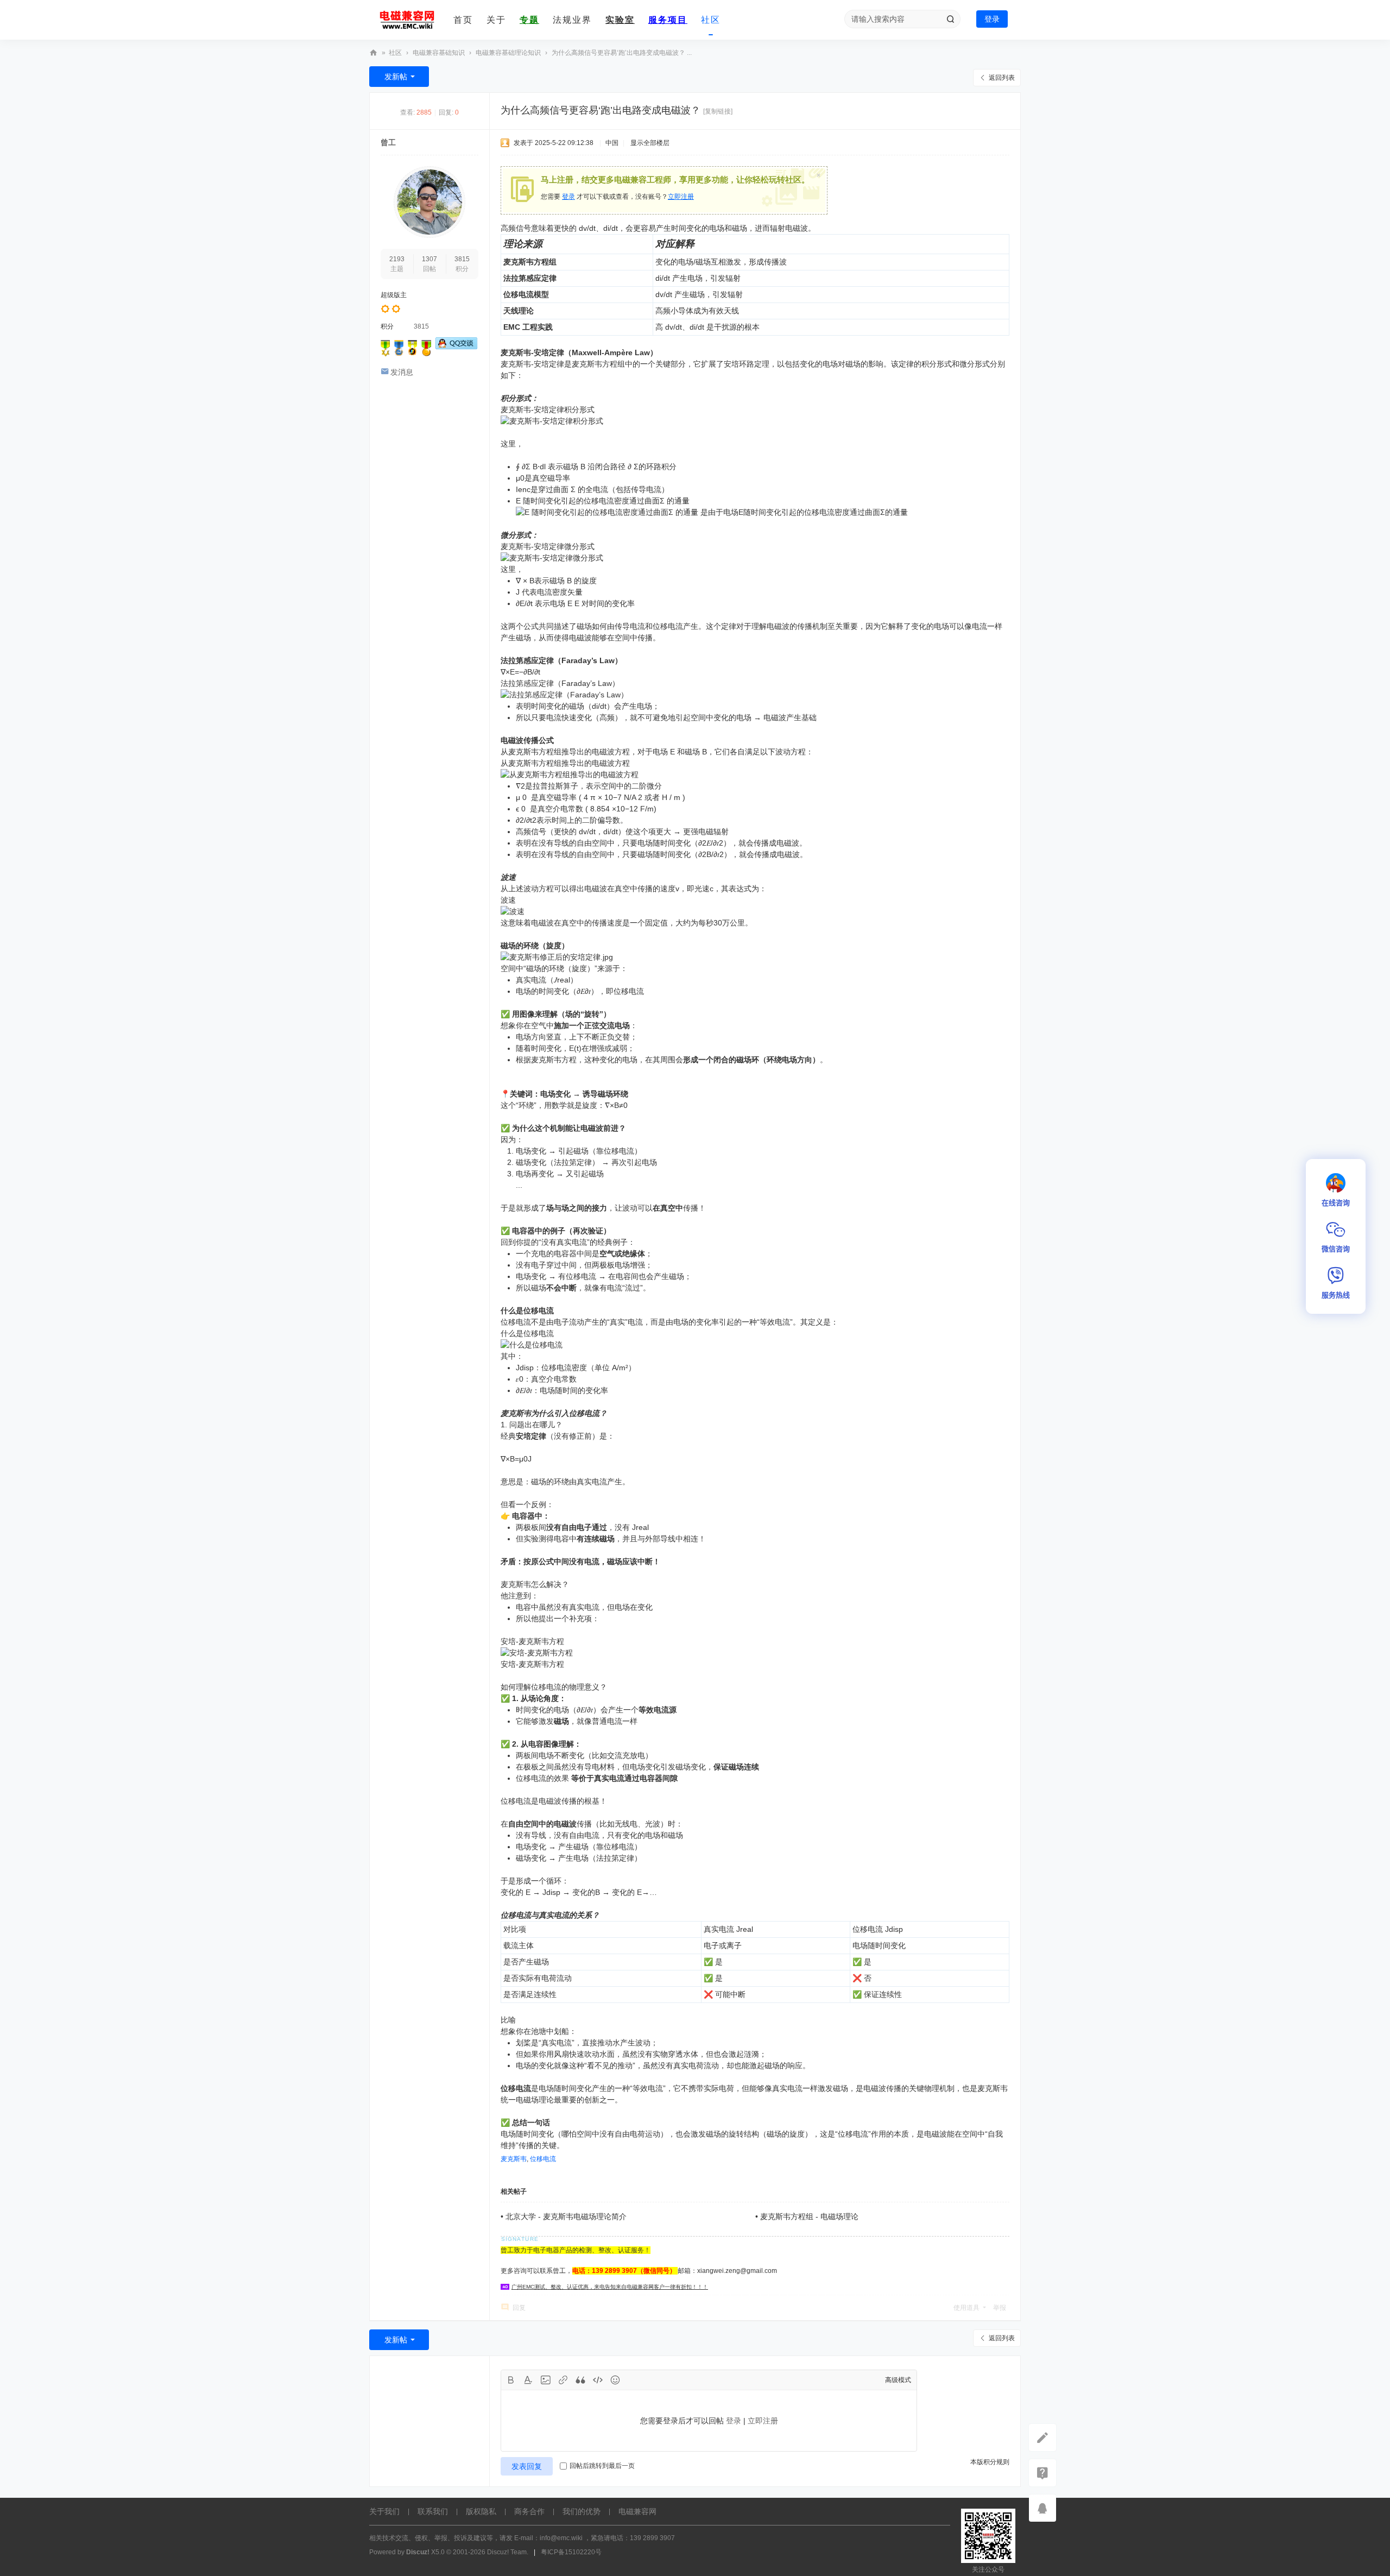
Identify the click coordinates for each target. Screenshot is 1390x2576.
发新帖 (396, 77)
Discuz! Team (507, 2552)
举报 (1000, 2308)
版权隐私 (481, 2511)
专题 (529, 20)
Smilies (615, 2380)
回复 (519, 2308)
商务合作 (529, 2511)
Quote (580, 2380)
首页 (463, 20)
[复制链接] (718, 111)
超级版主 (394, 295)
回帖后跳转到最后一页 (602, 2466)
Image (546, 2380)
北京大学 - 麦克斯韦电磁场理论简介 (566, 2216)
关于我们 (384, 2511)
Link (563, 2380)
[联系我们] (1042, 2473)
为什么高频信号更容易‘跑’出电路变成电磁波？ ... (622, 53)
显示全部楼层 (650, 143)
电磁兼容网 (637, 2511)
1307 (429, 259)
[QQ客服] (1042, 2508)
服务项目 (668, 20)
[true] (950, 19)
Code (598, 2380)
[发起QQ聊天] (456, 347)
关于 (496, 20)
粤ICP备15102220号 (571, 2552)
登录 (992, 19)
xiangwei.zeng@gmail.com (737, 2271)
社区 (711, 20)
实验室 (620, 20)
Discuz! (418, 2552)
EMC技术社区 (374, 53)
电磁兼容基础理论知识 (508, 53)
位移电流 (543, 2159)
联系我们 (433, 2511)
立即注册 (681, 197)
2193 (397, 259)
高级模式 (898, 2380)
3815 (462, 259)
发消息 (402, 372)
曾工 (388, 142)
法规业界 (572, 20)
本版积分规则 (990, 2462)
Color (528, 2380)
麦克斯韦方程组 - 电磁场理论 (809, 2216)
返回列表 (1002, 78)
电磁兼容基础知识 (439, 53)
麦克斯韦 (514, 2159)
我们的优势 (582, 2511)
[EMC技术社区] (407, 20)
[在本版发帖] (1042, 2438)
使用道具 (966, 2308)
